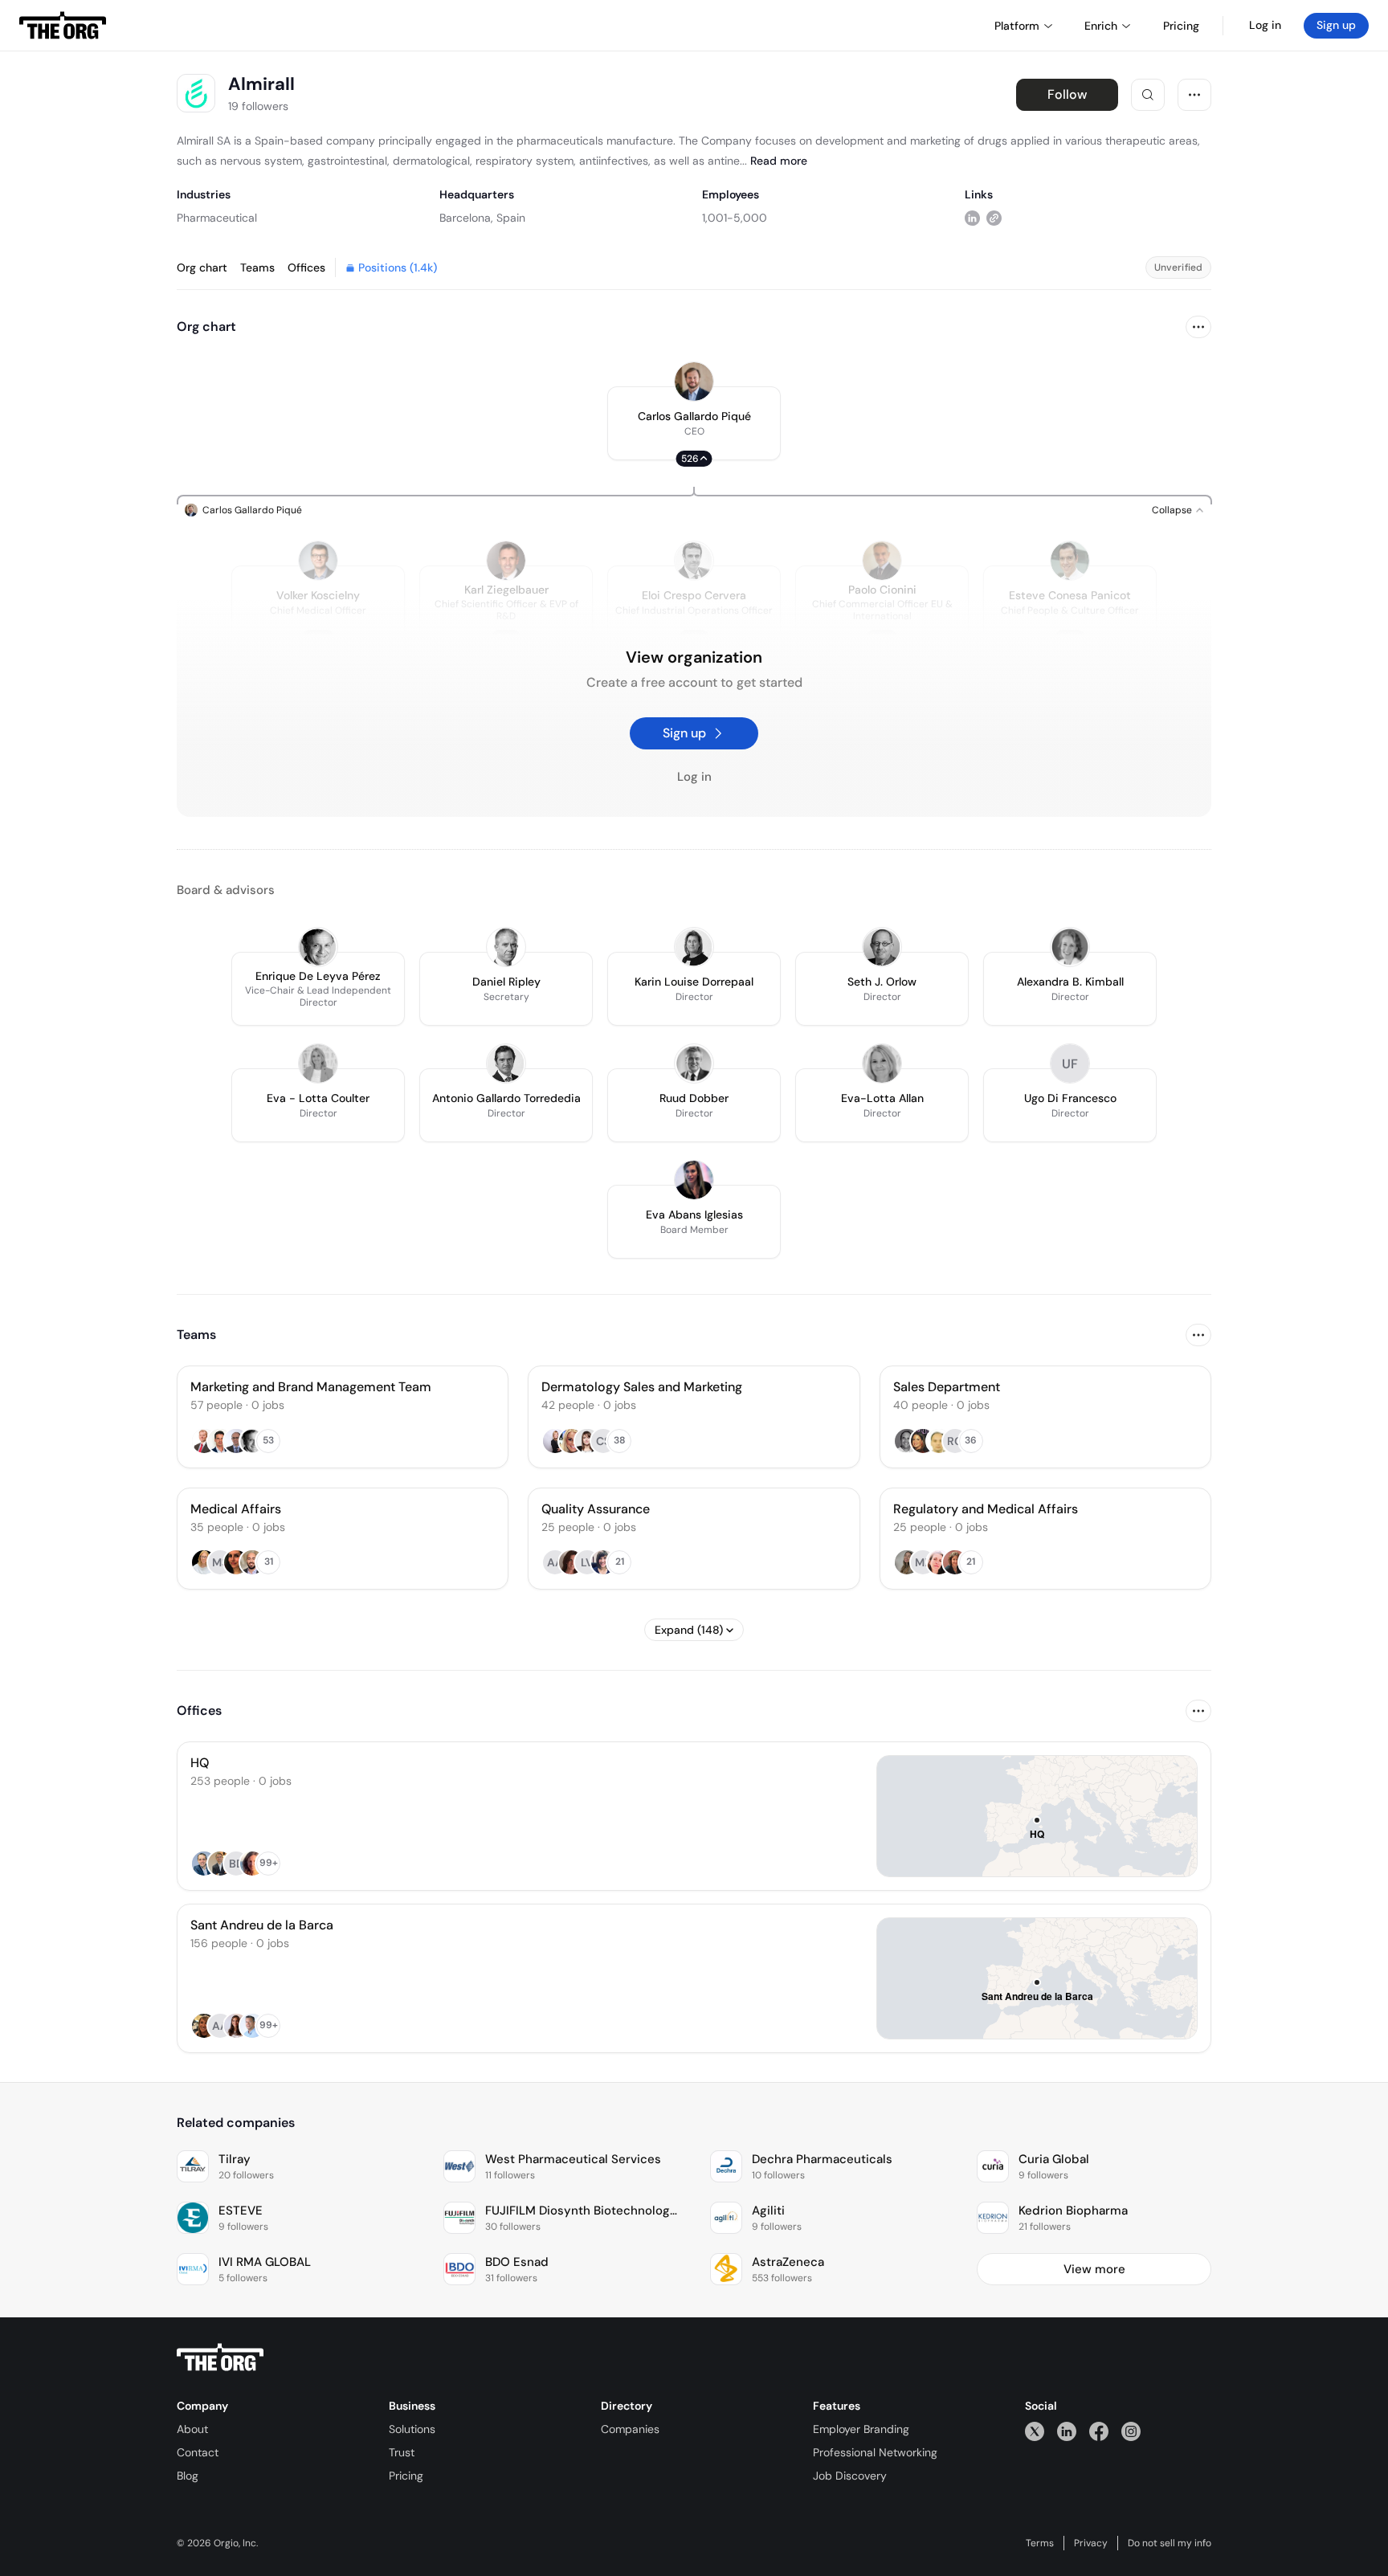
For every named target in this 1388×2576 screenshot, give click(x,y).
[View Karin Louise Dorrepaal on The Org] (694, 947)
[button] (694, 423)
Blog (188, 2476)
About (192, 2429)
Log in (1265, 25)
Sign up (1336, 25)
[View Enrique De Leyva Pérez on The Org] (318, 947)
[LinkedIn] (1067, 2431)
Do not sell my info (1170, 2543)
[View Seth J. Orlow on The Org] (882, 947)
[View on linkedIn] (972, 217)
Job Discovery (850, 2476)
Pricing (406, 2476)
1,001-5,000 (735, 218)
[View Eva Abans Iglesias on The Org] (694, 1180)
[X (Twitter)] (1035, 2431)
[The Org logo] (220, 2358)
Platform (1017, 26)
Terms (1040, 2543)
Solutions (412, 2429)
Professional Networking (875, 2452)
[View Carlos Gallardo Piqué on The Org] (694, 382)
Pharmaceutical (217, 218)
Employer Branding (861, 2429)
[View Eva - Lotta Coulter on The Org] (318, 1063)
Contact (198, 2452)
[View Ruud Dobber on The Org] (694, 1063)
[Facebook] (1099, 2431)
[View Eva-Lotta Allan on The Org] (882, 1063)
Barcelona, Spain (482, 218)
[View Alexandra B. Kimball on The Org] (1070, 947)
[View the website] (994, 217)
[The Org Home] (63, 26)
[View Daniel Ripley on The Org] (506, 947)
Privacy (1091, 2543)
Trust (402, 2452)
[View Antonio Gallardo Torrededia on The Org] (506, 1063)
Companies (630, 2429)
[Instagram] (1131, 2431)
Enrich (1101, 26)
